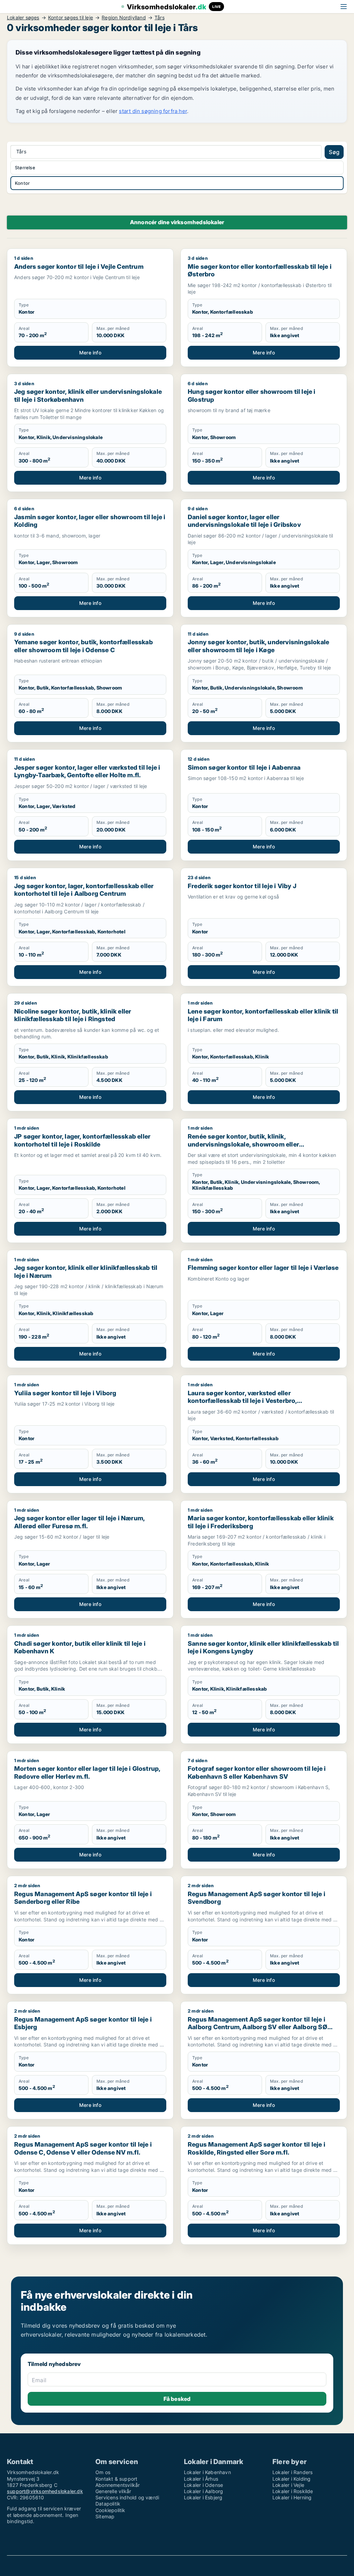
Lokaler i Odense (203, 2485)
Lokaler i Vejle (288, 2485)
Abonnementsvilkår (118, 2485)
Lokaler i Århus (201, 2479)
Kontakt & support (116, 2479)
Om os (103, 2472)
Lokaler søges (23, 18)
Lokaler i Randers (292, 2472)
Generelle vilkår (113, 2491)
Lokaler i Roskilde (293, 2491)
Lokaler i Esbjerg (203, 2497)
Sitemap (105, 2516)
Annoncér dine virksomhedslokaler (177, 222)
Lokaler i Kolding (291, 2479)
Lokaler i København (207, 2472)
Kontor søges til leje (71, 18)
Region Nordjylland (124, 18)
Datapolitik (108, 2504)
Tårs (160, 18)
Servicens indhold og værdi (127, 2497)
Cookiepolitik (110, 2510)
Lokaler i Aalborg (203, 2491)
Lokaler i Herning (292, 2497)
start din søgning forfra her (153, 111)
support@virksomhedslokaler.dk (45, 2491)
